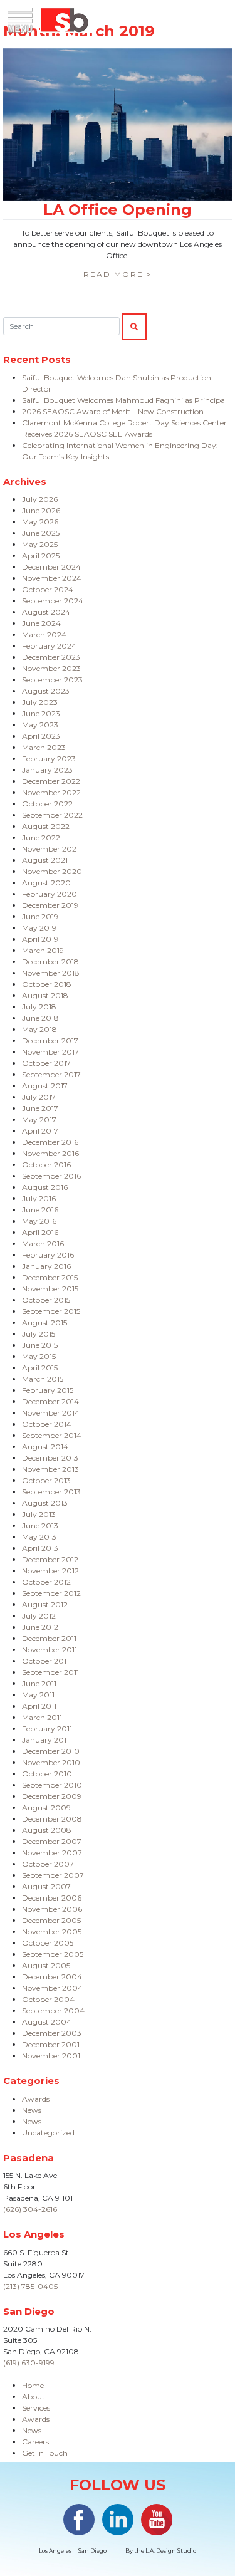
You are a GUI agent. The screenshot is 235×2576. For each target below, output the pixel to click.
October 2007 (48, 1864)
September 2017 (51, 1074)
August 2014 (45, 1447)
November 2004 (52, 1988)
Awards (36, 2099)
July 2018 (39, 1007)
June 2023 (41, 713)
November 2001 (51, 2056)
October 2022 (47, 804)
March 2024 (44, 634)
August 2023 (46, 691)
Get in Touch (45, 2453)
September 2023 (52, 680)
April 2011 (39, 1706)
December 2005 (51, 1920)
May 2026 (40, 522)
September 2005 (53, 1954)
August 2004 (47, 2022)
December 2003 (52, 2033)
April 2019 (40, 939)
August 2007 (46, 1886)
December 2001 (51, 2044)
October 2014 (47, 1424)
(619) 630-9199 (29, 2363)
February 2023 (49, 759)
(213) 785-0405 (30, 2286)
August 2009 (46, 1807)
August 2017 (45, 1086)
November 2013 (50, 1469)
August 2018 (45, 995)
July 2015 (39, 1334)
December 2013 (50, 1458)
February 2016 (48, 1255)
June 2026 (41, 510)
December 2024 (51, 567)
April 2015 (40, 1368)
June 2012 (40, 1627)
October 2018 (47, 984)
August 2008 (47, 1830)
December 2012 (50, 1559)
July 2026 (40, 499)
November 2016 (50, 1153)
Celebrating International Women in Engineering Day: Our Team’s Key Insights (120, 451)
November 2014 (51, 1413)
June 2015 (40, 1345)
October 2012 (46, 1582)
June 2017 (40, 1108)
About (34, 2396)
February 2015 (48, 1390)
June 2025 (41, 533)
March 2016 (43, 1244)
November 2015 (50, 1289)
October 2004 (48, 1999)
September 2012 (51, 1593)
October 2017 (46, 1063)
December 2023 (51, 657)
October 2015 (46, 1300)
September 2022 (52, 815)
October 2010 (47, 1774)
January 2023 (47, 770)
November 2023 (51, 668)
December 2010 (51, 1751)
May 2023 (40, 725)
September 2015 (51, 1311)
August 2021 (45, 860)
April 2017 (40, 1131)
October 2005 (48, 1943)
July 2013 (39, 1514)
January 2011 (45, 1740)
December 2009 (52, 1796)
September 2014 (52, 1435)
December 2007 (52, 1841)
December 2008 (52, 1819)
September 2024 (53, 601)
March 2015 (43, 1379)
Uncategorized (48, 2133)
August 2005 (46, 1965)
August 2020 (46, 883)
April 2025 (41, 555)
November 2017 (50, 1052)
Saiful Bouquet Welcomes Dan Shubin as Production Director (117, 383)
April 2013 (40, 1548)
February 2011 (47, 1729)
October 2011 (45, 1661)
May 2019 (39, 928)
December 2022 (51, 781)
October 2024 (48, 589)
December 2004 (52, 1977)
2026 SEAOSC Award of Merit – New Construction (113, 411)
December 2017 (50, 1040)
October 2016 (46, 1165)
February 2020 (50, 894)
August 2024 (46, 612)
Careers (35, 2442)
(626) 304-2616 (30, 2209)
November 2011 (50, 1650)
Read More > (118, 274)
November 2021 (50, 849)
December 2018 (50, 962)
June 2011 (39, 1683)
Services (36, 2408)
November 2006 (52, 1909)
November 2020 (52, 871)
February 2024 (49, 646)
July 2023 (40, 702)
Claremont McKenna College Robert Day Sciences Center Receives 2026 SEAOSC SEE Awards (124, 428)
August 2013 (45, 1503)
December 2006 (52, 1898)
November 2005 (52, 1932)
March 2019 (43, 950)
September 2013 (51, 1492)
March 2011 (42, 1717)
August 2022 (46, 826)
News (32, 2110)
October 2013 (46, 1480)
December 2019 (50, 905)
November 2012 (50, 1571)
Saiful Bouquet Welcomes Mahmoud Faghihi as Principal (124, 400)
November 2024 (52, 578)
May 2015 (39, 1356)
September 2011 (50, 1672)
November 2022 (51, 792)
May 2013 (39, 1537)
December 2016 (50, 1142)
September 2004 (53, 2010)
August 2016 (45, 1187)
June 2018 (40, 1018)
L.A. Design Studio (171, 2551)
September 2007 (53, 1875)
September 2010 (52, 1785)
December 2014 (50, 1401)
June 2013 (40, 1525)
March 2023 (44, 747)
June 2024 (41, 623)
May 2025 (40, 544)
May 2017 (39, 1119)
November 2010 (51, 1762)
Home (33, 2385)
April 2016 (40, 1232)
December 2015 (50, 1277)
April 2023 (41, 736)
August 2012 (45, 1604)
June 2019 (40, 916)
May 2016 (39, 1221)
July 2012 (39, 1616)
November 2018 (51, 973)
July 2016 (39, 1198)
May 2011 (38, 1695)
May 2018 (39, 1029)
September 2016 (51, 1176)
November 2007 (52, 1853)
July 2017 (39, 1097)
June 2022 (41, 837)
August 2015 (44, 1322)
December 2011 (49, 1638)
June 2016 (40, 1210)
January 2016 (46, 1266)
